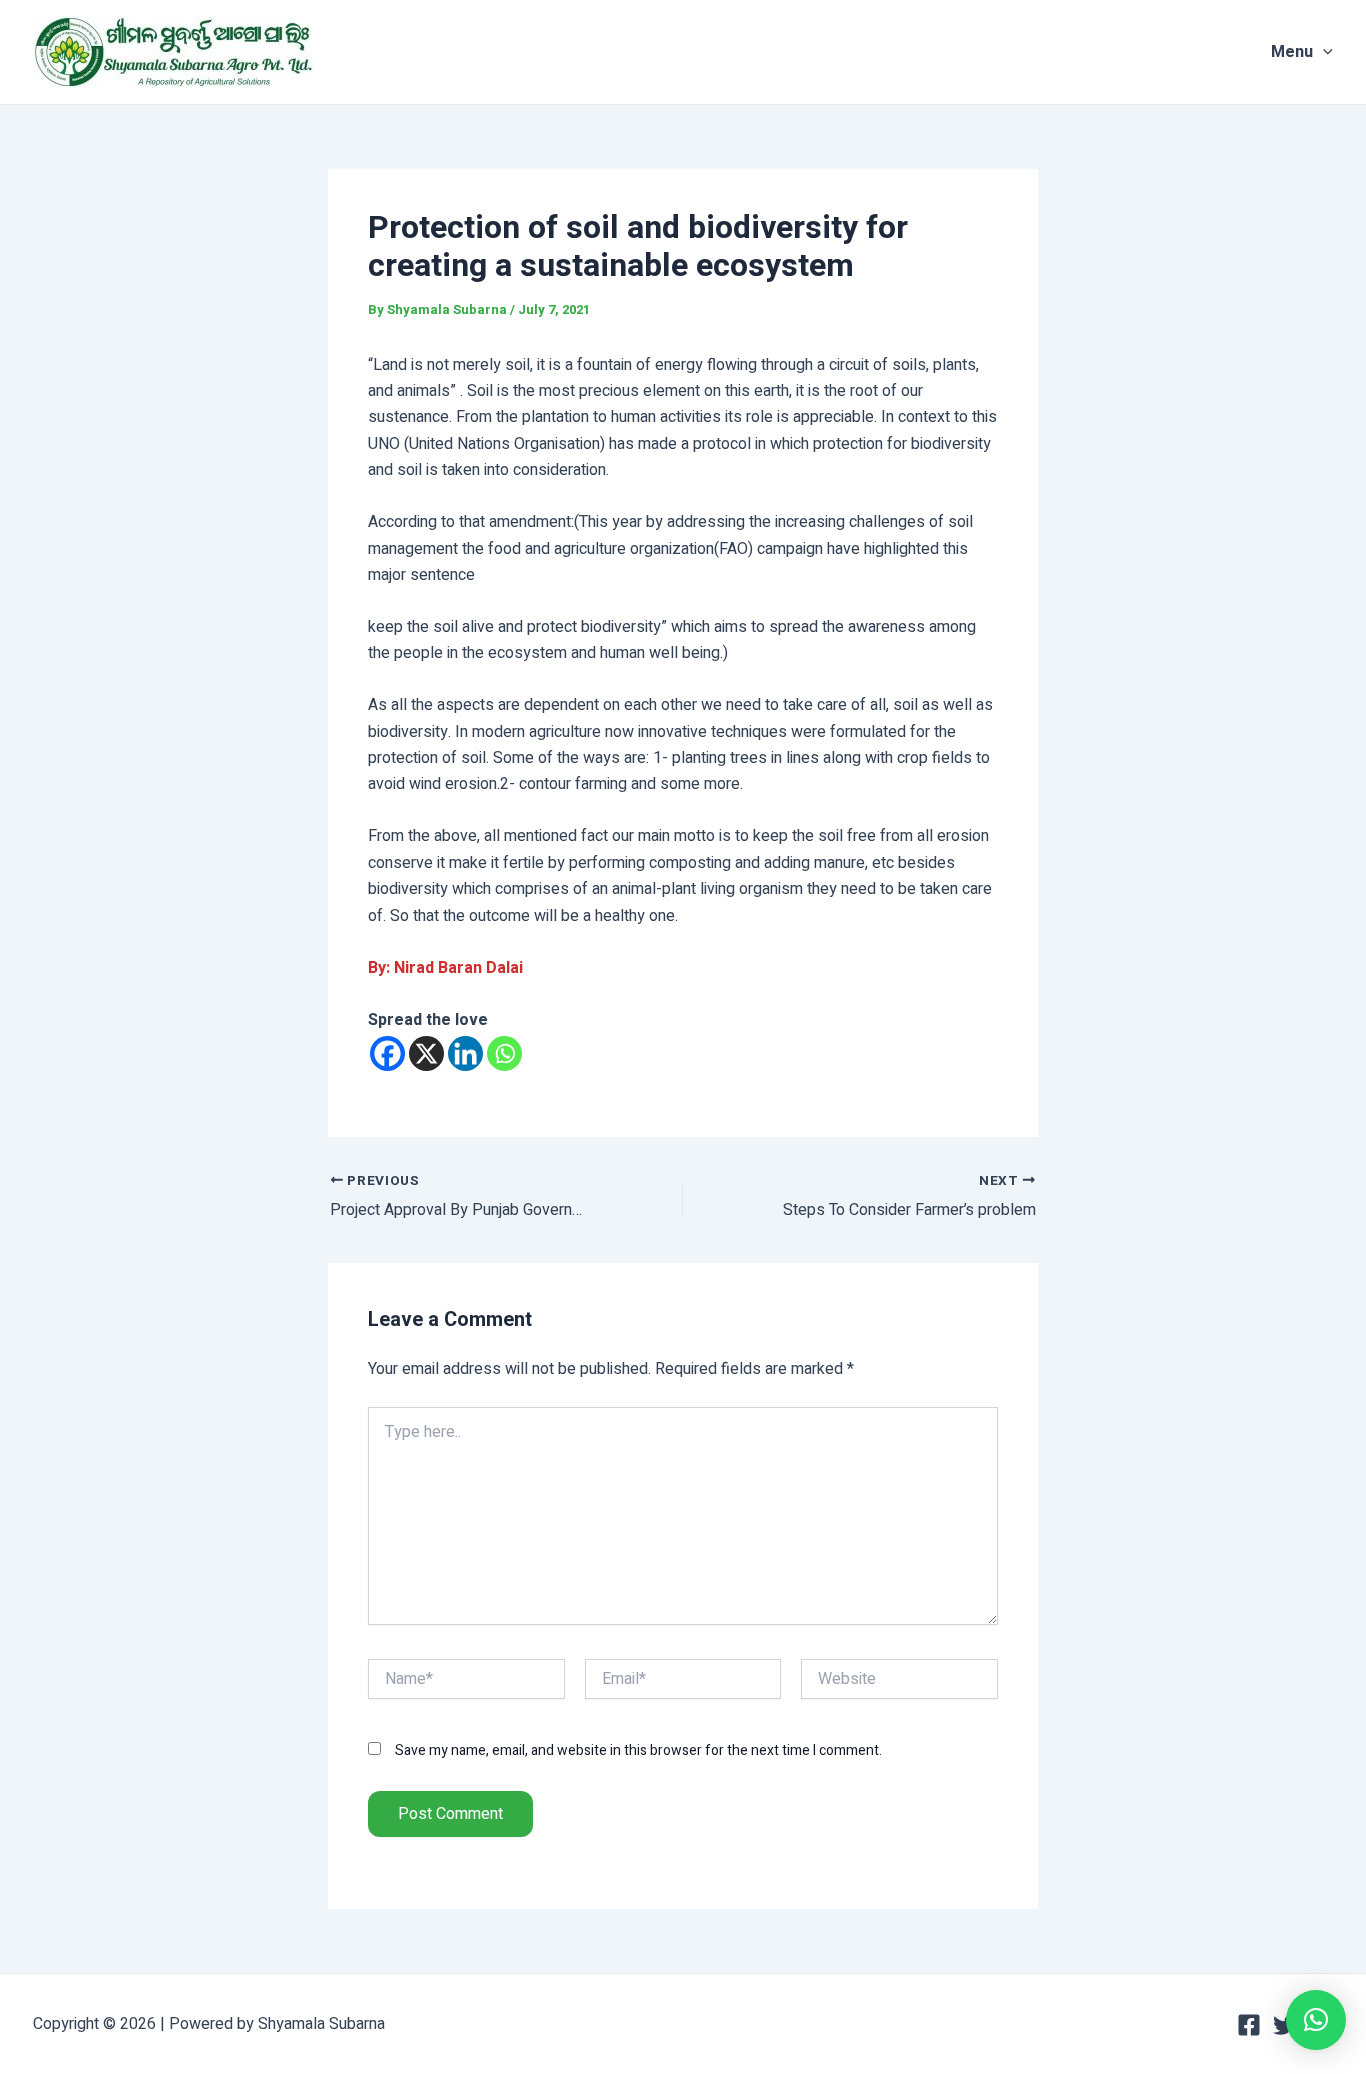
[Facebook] (387, 1053)
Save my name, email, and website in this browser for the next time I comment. (638, 1750)
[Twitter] (1285, 2025)
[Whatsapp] (504, 1053)
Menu (1292, 52)
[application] (1323, 52)
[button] (1316, 2020)
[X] (426, 1053)
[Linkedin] (465, 1053)
